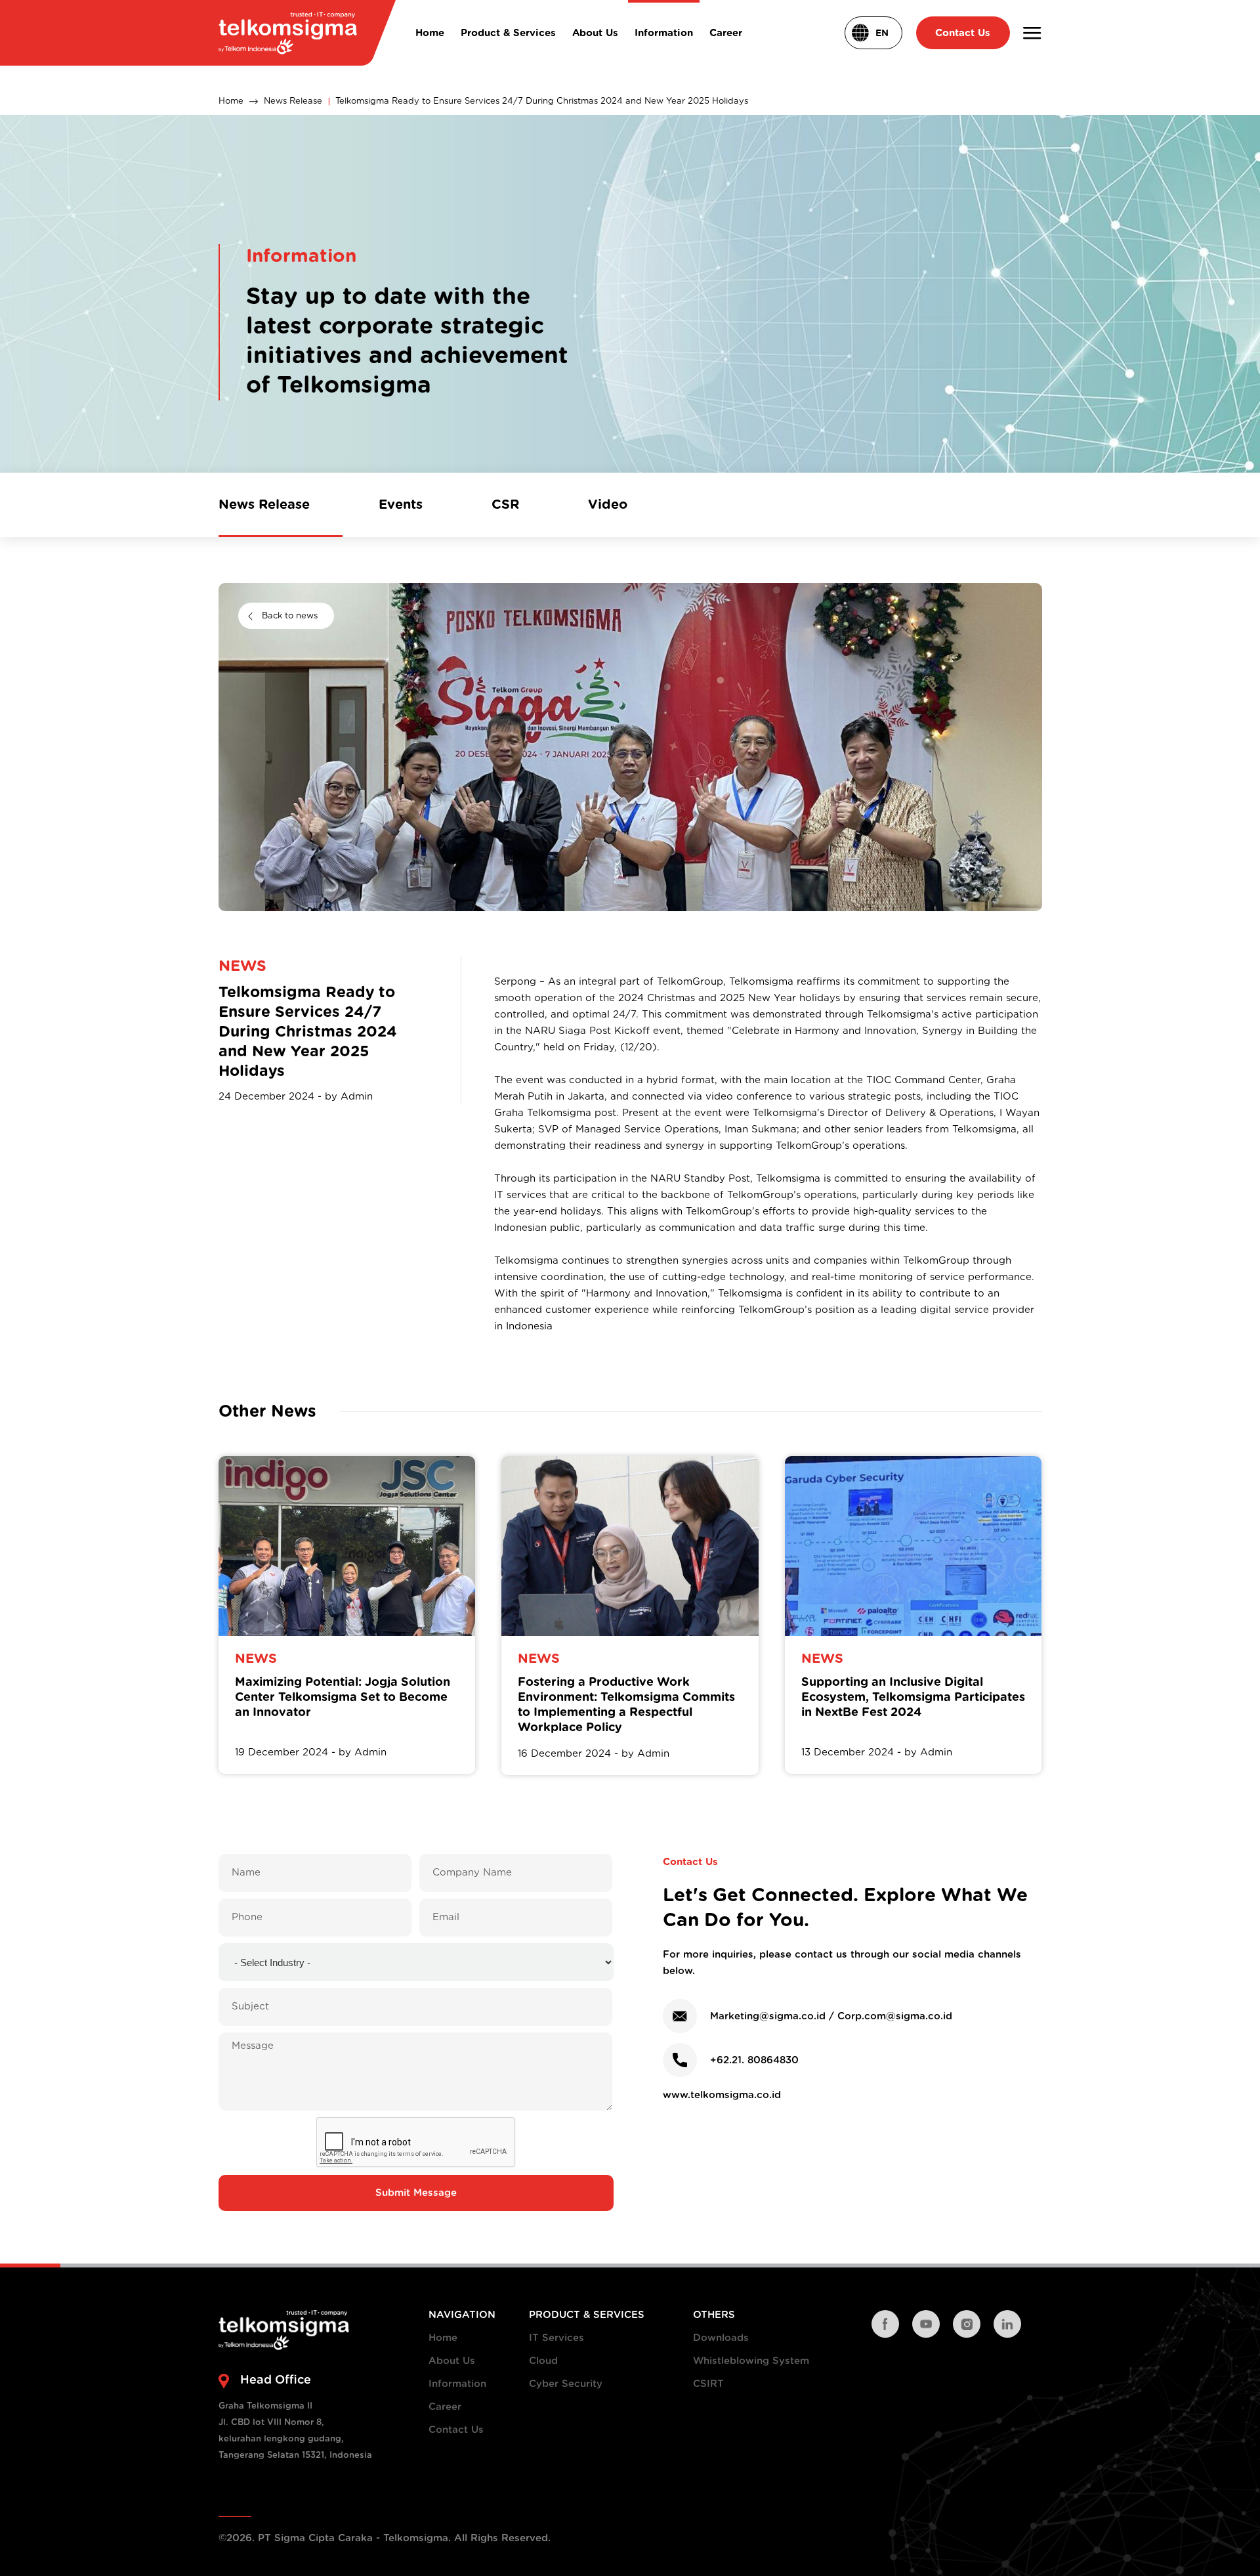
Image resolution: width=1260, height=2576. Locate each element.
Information (457, 2384)
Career (445, 2407)
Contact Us (456, 2430)
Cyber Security (566, 2384)
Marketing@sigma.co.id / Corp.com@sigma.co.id (831, 2016)
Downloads (721, 2338)
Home (231, 101)
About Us (452, 2361)
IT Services (556, 2338)
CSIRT (708, 2384)
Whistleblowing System (751, 2361)
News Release (293, 101)
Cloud (543, 2361)
